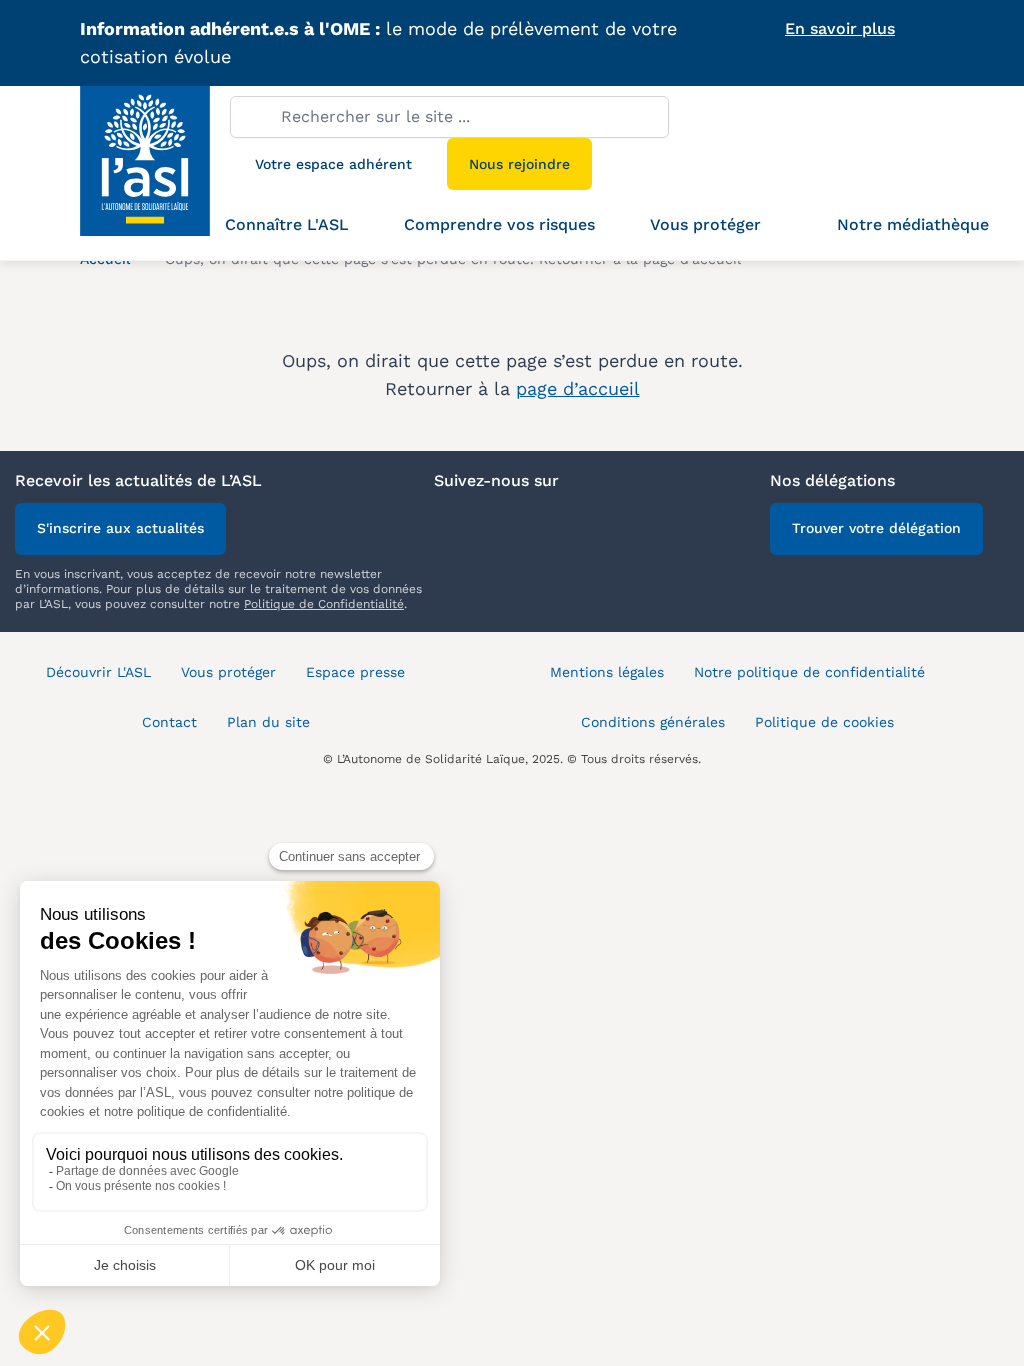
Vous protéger (705, 224)
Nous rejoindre (519, 164)
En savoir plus (840, 28)
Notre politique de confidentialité (809, 672)
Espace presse (355, 672)
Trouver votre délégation (876, 528)
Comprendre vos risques (499, 224)
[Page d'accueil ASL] (155, 173)
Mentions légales (607, 672)
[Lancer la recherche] (255, 116)
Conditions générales (653, 722)
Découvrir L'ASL (98, 672)
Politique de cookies (824, 722)
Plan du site (268, 722)
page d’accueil (578, 388)
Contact (169, 722)
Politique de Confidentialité (324, 604)
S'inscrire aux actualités (120, 528)
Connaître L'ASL (287, 224)
